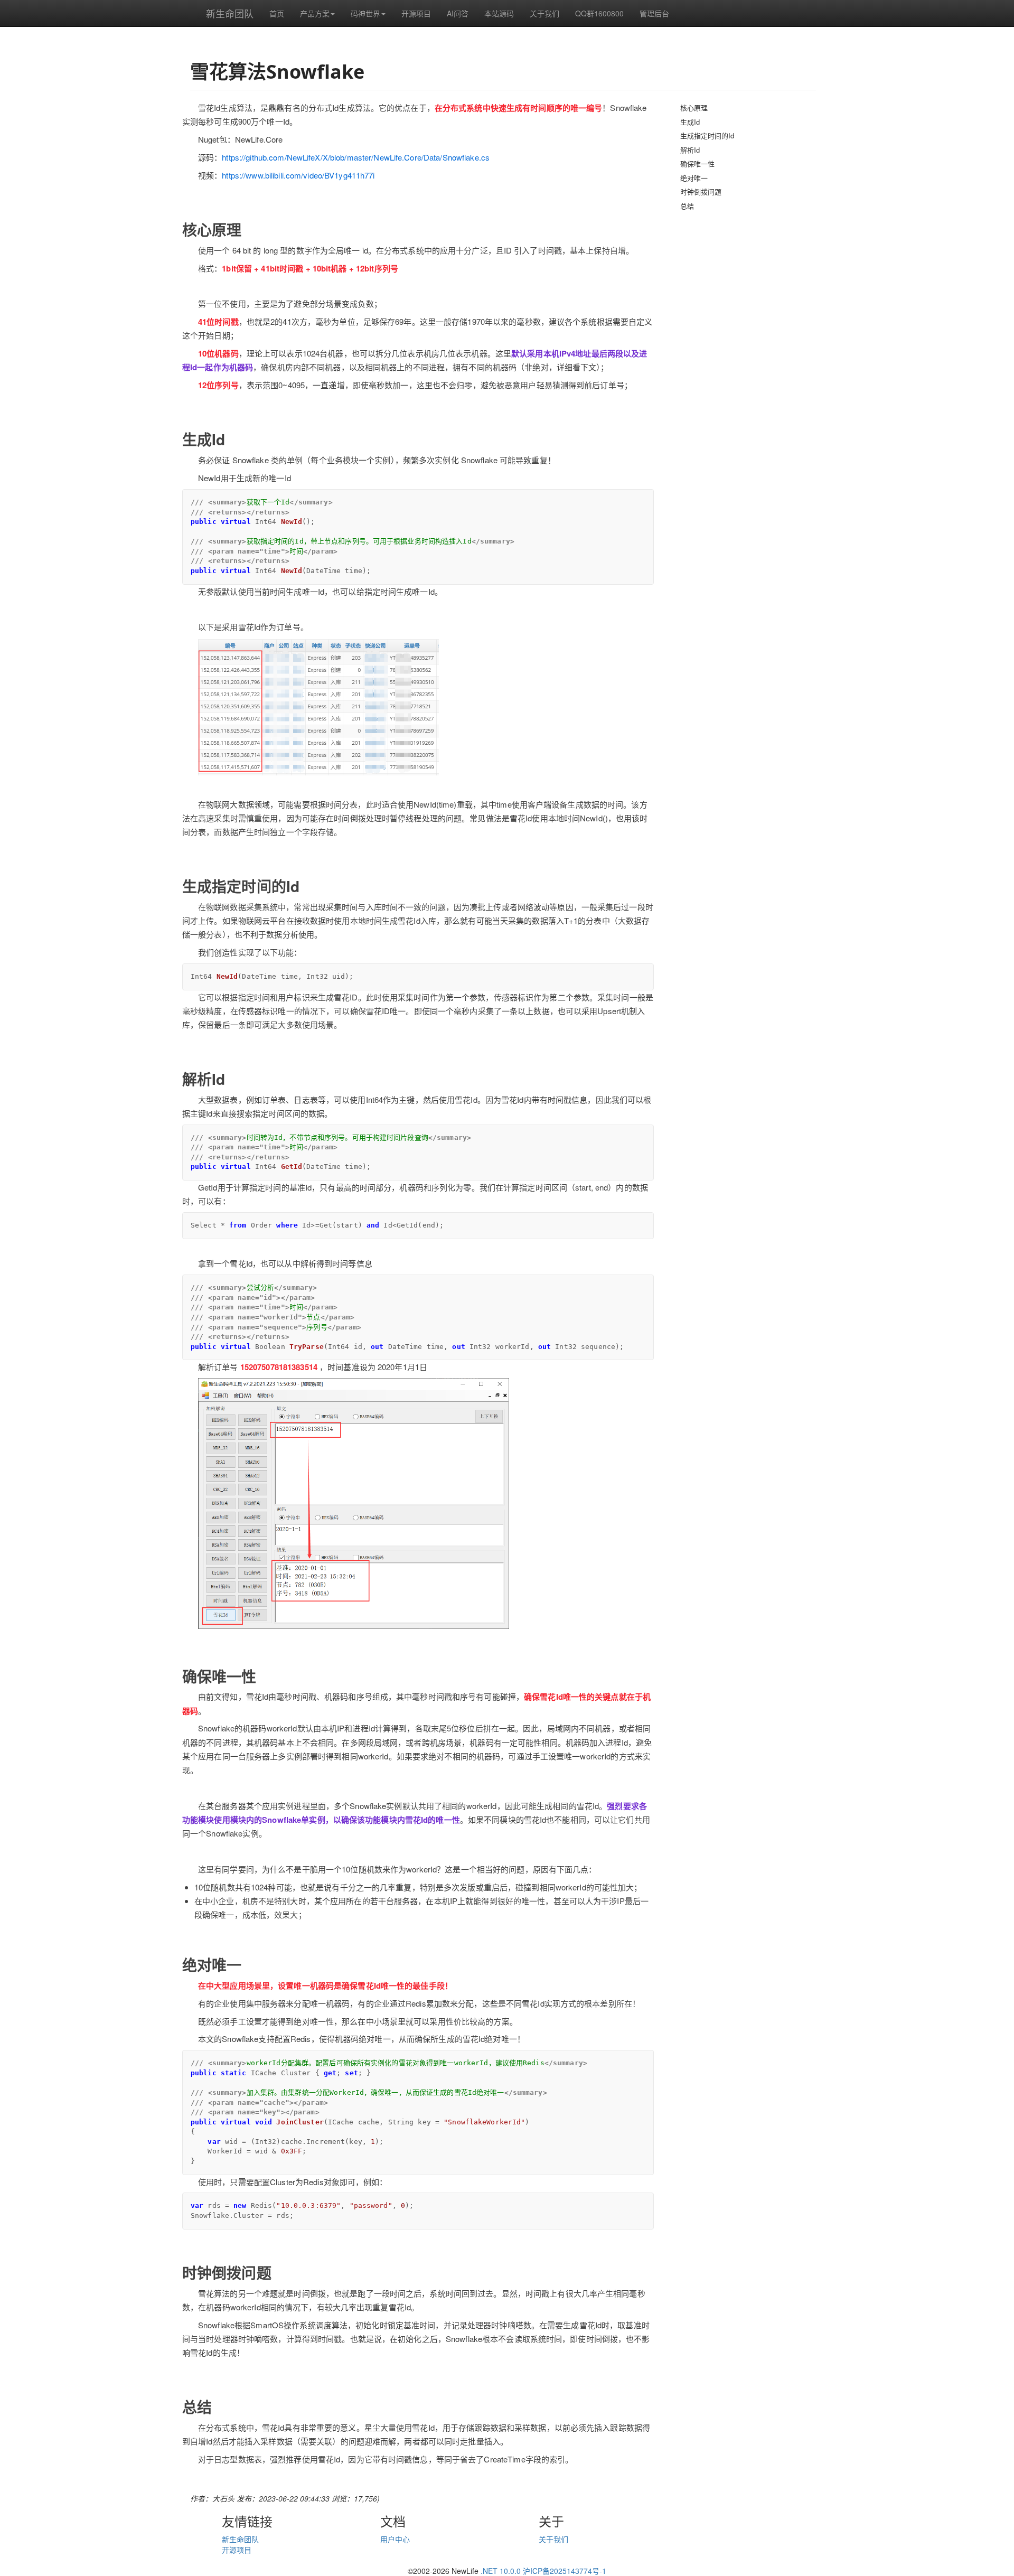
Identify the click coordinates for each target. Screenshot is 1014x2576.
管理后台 (654, 13)
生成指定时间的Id (707, 135)
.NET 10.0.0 (501, 2571)
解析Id (690, 150)
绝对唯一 (694, 178)
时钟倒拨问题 (701, 191)
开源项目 (416, 13)
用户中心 (395, 2539)
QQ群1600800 (599, 13)
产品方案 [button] (315, 13)
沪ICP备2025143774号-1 (565, 2571)
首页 (277, 13)
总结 (687, 206)
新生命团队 (230, 13)
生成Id (690, 122)
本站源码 (499, 13)
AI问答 (458, 13)
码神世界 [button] (365, 13)
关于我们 (544, 13)
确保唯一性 (697, 163)
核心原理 (694, 107)
